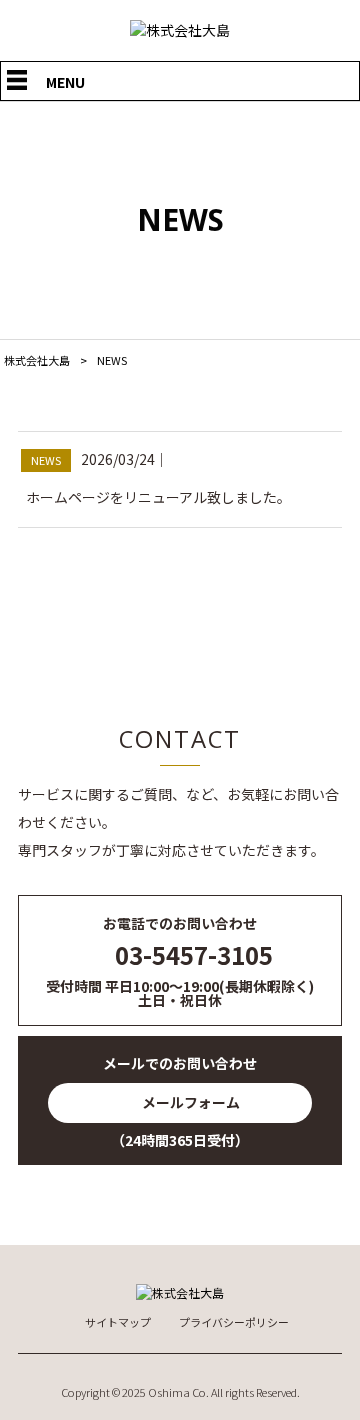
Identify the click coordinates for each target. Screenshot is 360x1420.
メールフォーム (191, 1102)
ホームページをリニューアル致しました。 (158, 497)
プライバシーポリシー (234, 1322)
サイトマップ (118, 1322)
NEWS (46, 460)
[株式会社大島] (180, 30)
